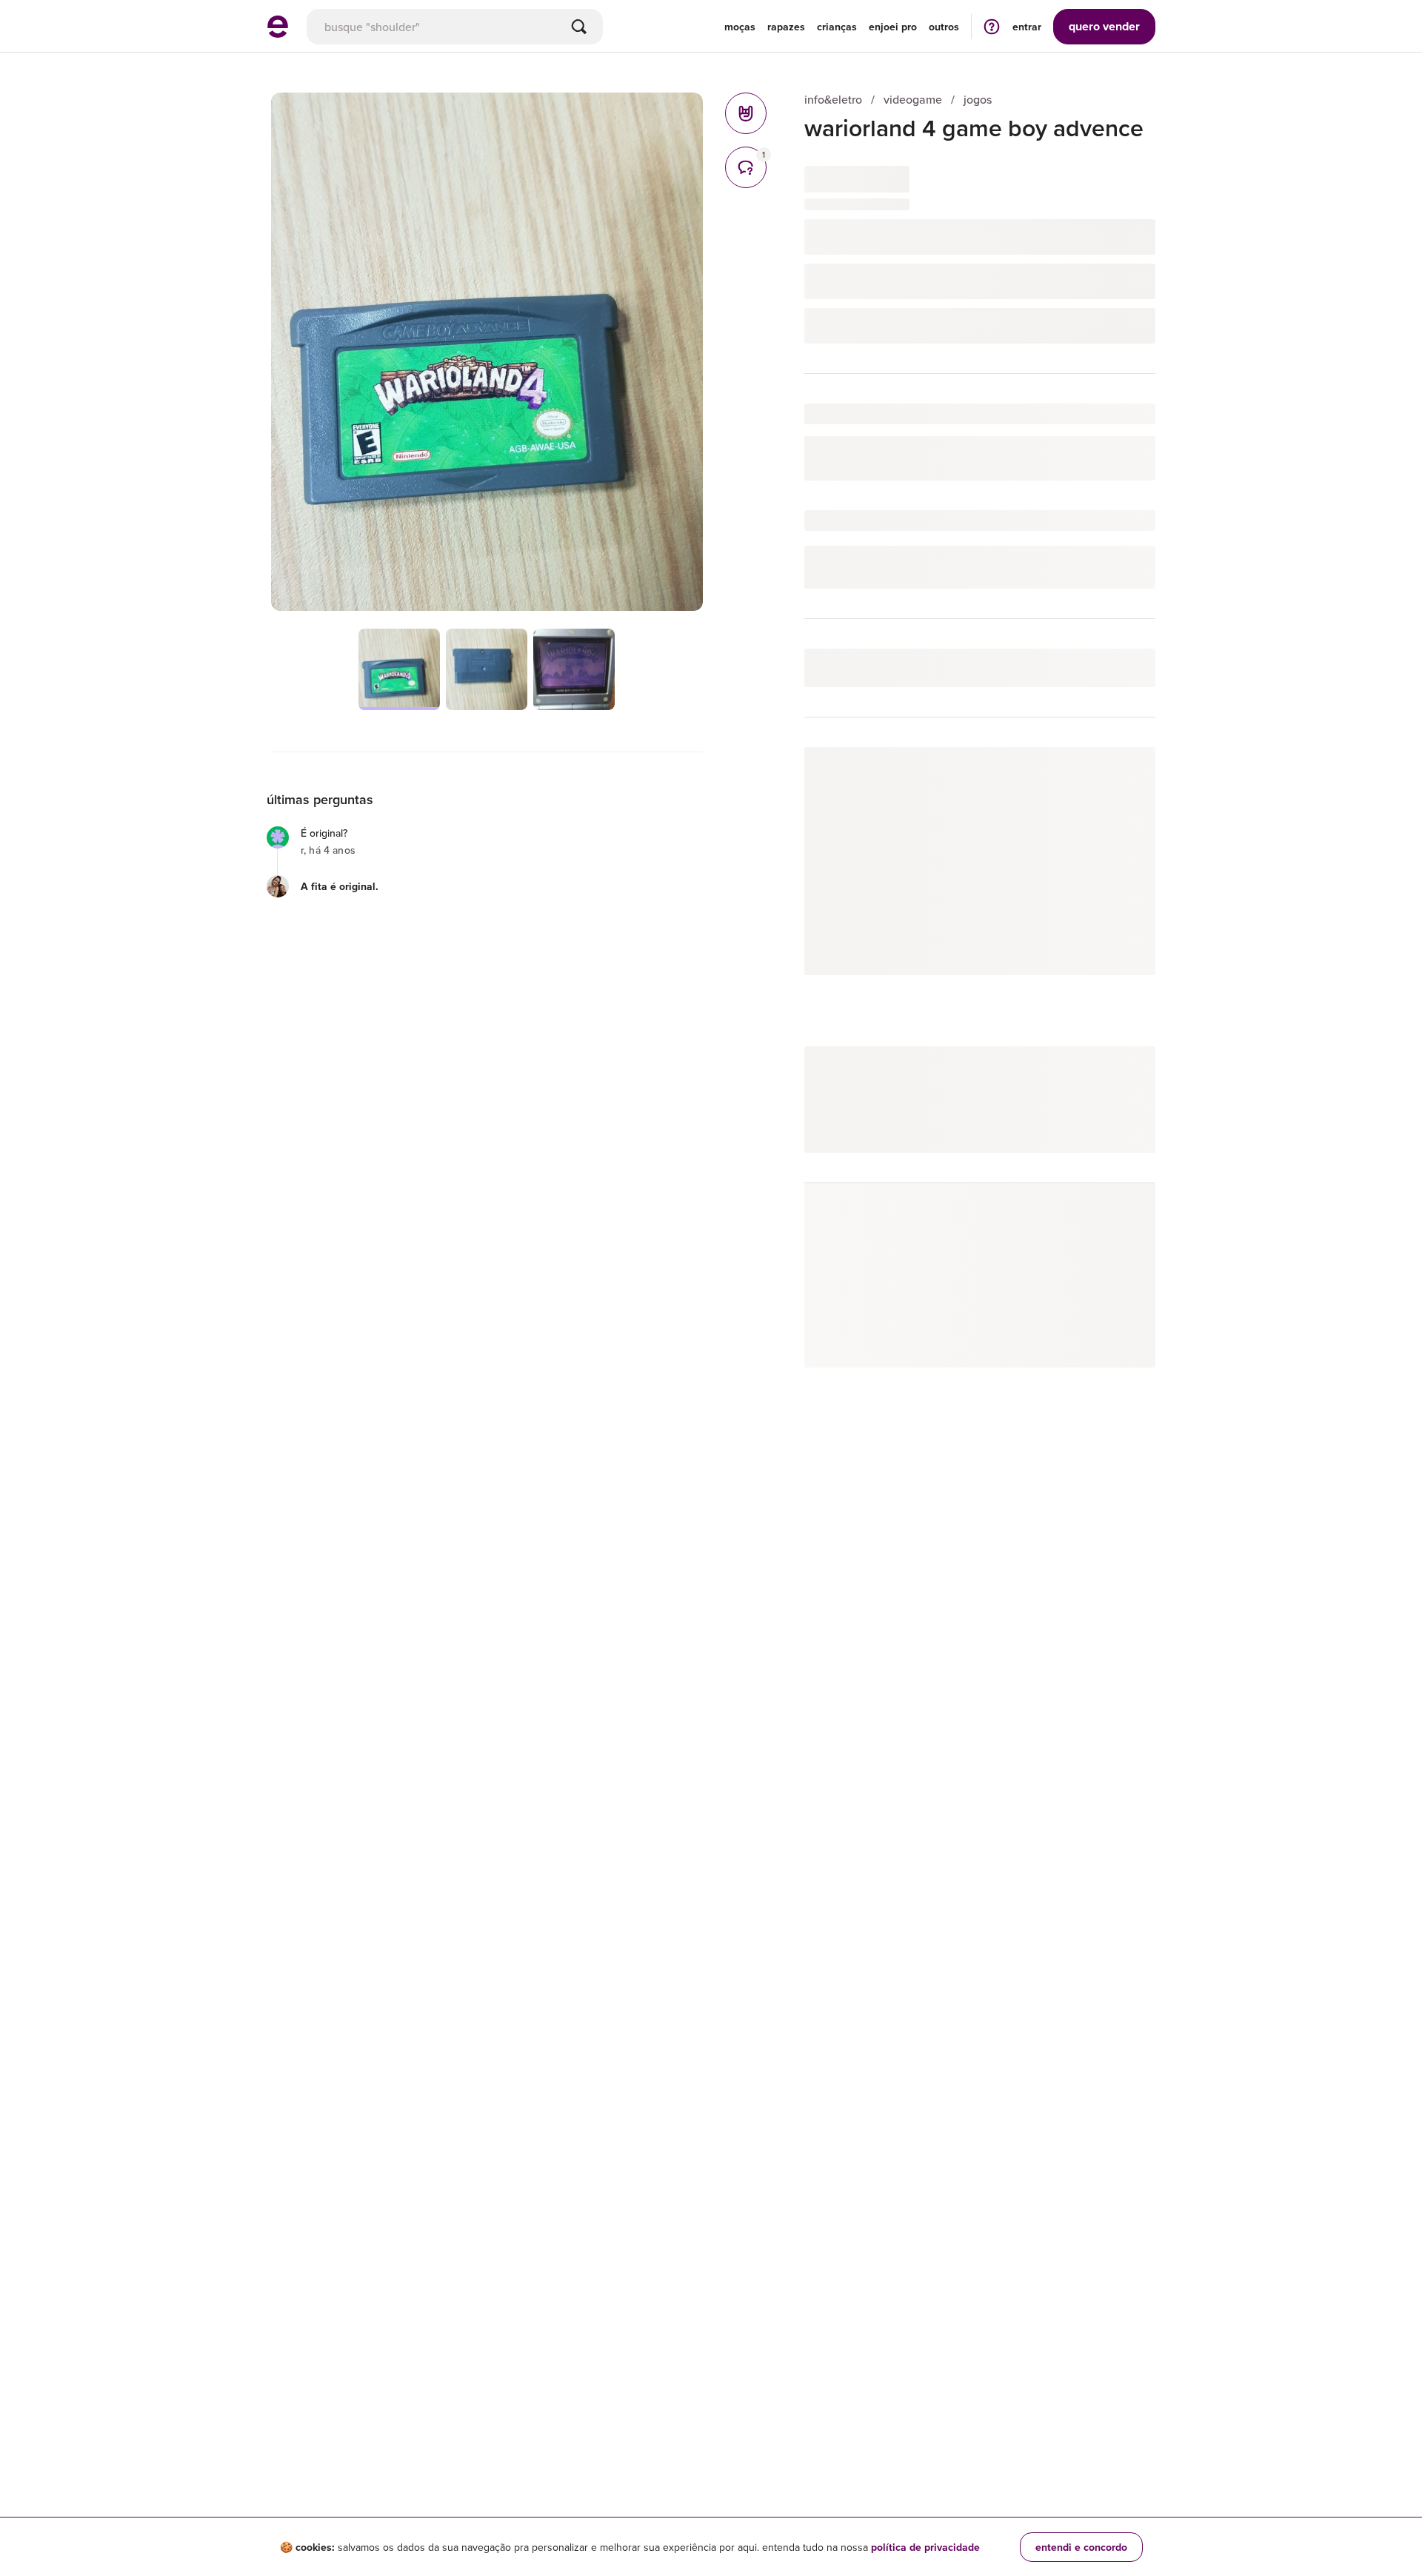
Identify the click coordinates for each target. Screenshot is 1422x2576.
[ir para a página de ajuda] (992, 26)
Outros (944, 27)
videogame (913, 100)
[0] (746, 113)
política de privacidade (925, 2547)
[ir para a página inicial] (278, 33)
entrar (1027, 27)
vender (1104, 26)
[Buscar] (579, 27)
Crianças (837, 27)
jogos (978, 100)
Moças (740, 27)
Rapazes (786, 27)
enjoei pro (893, 27)
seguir (1123, 773)
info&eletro (833, 100)
